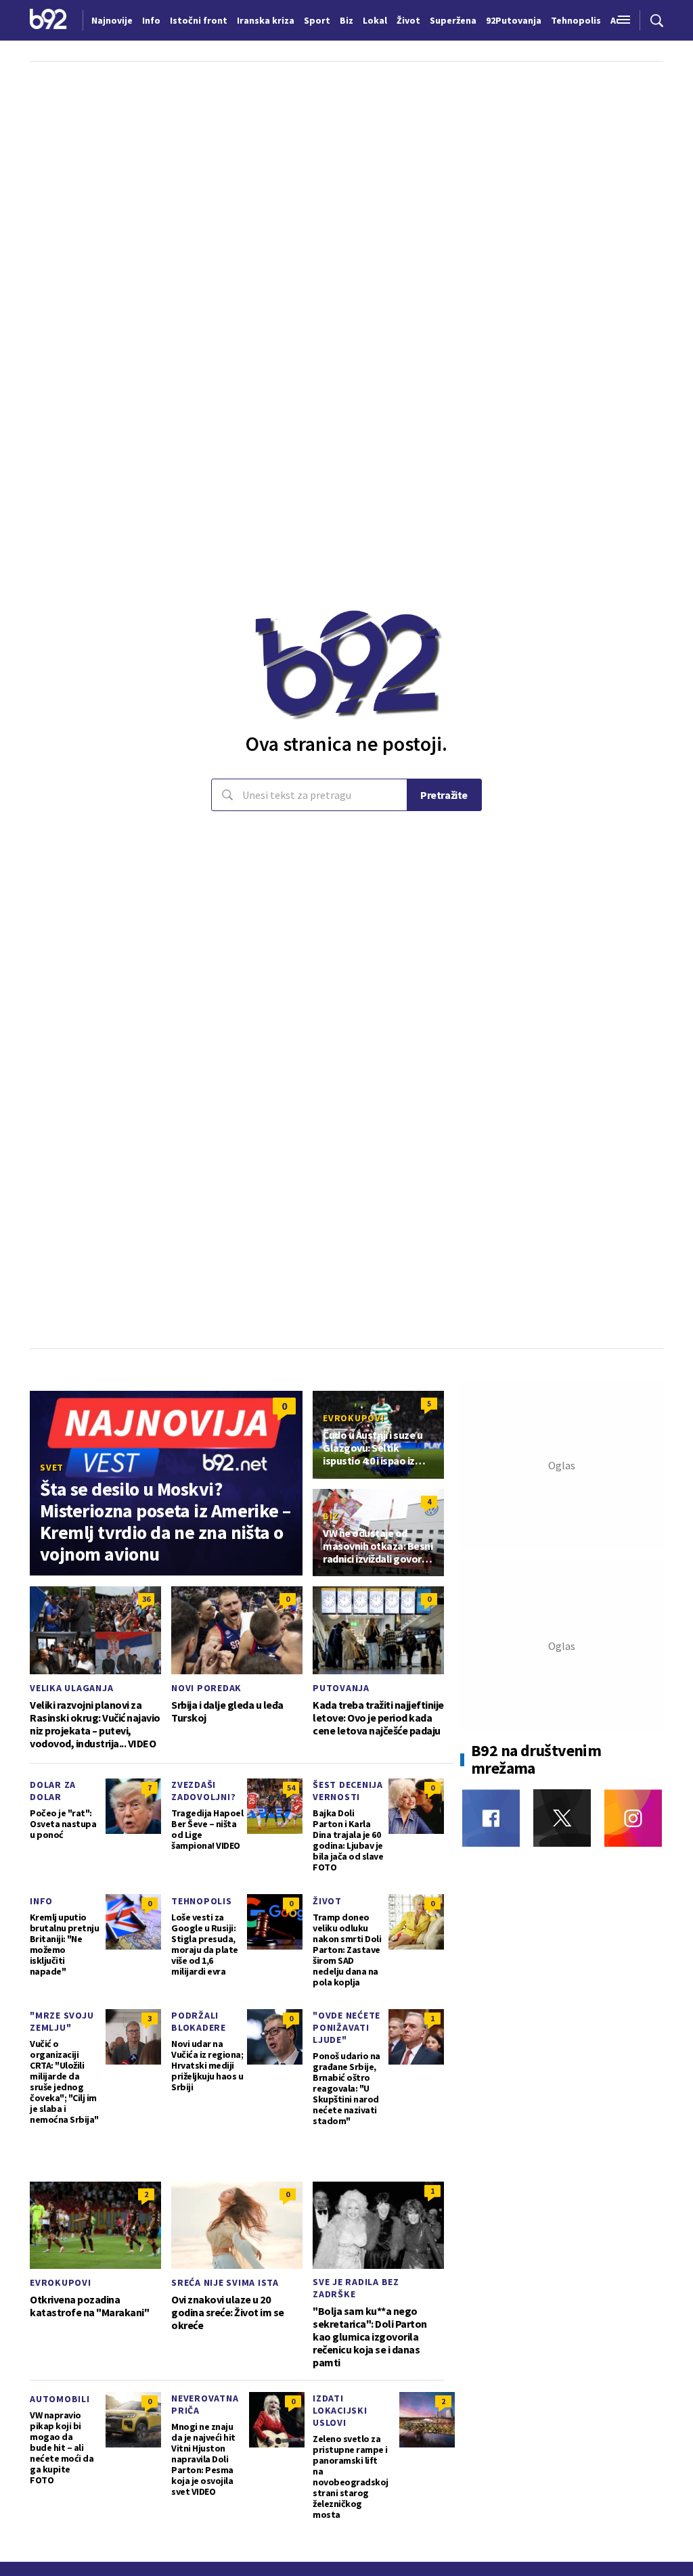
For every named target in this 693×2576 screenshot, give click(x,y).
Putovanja (341, 1688)
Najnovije (112, 20)
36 (146, 1599)
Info (41, 1901)
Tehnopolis (202, 1901)
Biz (331, 1516)
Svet (52, 1467)
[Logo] (48, 20)
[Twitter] (562, 1818)
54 (291, 1788)
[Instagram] (633, 1818)
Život (327, 1901)
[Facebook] (491, 1818)
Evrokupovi (354, 1418)
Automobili (60, 2399)
